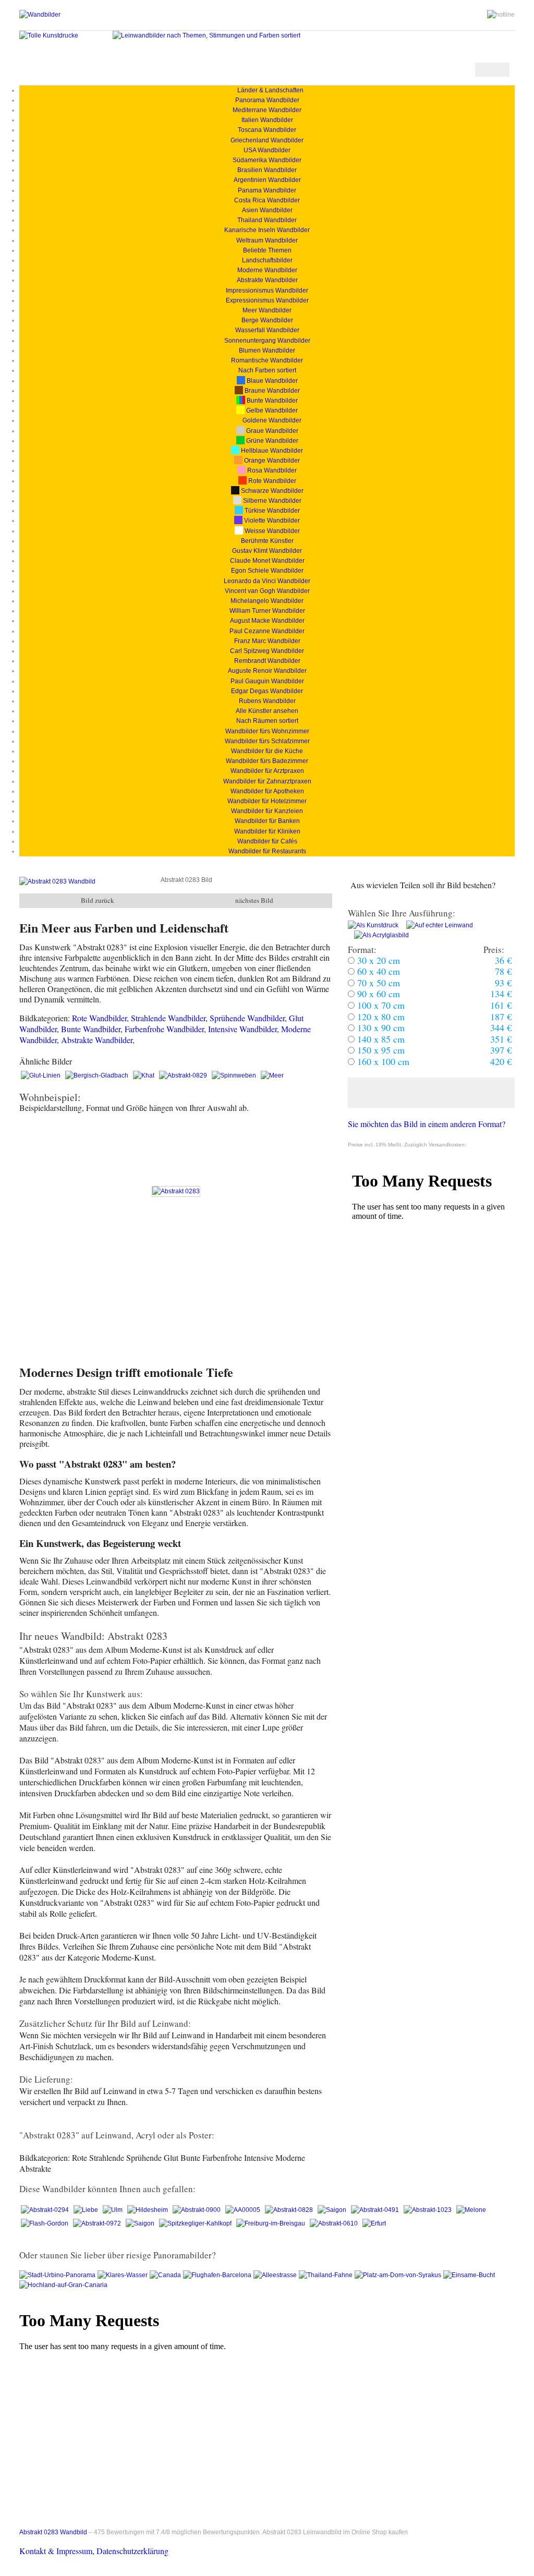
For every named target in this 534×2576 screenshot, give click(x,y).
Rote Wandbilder (271, 481)
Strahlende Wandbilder (168, 1018)
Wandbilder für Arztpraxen (267, 771)
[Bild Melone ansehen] (471, 2210)
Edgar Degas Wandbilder (267, 691)
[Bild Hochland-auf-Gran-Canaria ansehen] (64, 2285)
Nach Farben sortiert (267, 370)
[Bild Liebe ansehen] (87, 2210)
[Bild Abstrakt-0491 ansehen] (376, 2210)
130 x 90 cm (380, 1027)
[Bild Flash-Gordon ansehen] (45, 2223)
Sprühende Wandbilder (247, 1018)
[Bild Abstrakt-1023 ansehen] (428, 2210)
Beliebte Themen (267, 250)
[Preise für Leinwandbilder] (436, 925)
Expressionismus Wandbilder (267, 300)
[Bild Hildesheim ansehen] (148, 2210)
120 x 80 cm (380, 1017)
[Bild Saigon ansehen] (333, 2210)
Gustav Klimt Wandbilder (267, 551)
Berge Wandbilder (267, 320)
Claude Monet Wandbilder (267, 561)
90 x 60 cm (377, 994)
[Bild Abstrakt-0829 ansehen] (184, 1075)
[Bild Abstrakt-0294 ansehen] (46, 2210)
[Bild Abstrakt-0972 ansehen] (98, 2223)
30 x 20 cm (377, 960)
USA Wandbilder (267, 150)
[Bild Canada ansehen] (166, 2275)
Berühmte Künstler (267, 541)
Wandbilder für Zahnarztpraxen (267, 781)
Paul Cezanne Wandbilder (267, 631)
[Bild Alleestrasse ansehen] (276, 2275)
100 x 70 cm (380, 1005)
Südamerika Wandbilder (267, 160)
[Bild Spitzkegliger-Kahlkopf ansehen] (196, 2223)
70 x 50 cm (377, 983)
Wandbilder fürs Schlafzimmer (267, 741)
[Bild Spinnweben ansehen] (235, 1075)
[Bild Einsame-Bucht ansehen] (469, 2275)
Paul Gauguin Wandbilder (267, 681)
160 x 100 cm (382, 1061)
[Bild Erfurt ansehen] (374, 2223)
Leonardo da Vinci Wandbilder (267, 581)
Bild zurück (98, 900)
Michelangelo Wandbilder (267, 601)
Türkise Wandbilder (271, 511)
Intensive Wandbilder (242, 1029)
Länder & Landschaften (267, 90)
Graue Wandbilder (271, 431)
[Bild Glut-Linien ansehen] (41, 1075)
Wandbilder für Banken (267, 821)
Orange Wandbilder (271, 461)
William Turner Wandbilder (267, 611)
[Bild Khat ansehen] (144, 1075)
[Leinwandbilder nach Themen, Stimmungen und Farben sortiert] (207, 35)
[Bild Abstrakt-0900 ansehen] (197, 2210)
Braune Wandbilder (271, 391)
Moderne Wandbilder (267, 270)
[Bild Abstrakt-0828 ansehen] (290, 2210)
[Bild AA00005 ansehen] (244, 2210)
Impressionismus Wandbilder (267, 291)
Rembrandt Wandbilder (267, 661)
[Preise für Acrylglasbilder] (378, 935)
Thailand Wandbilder (267, 220)
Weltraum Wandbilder (267, 240)
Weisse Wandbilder (271, 531)
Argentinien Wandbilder (267, 180)
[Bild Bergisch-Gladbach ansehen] (98, 1075)
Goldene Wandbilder (271, 420)
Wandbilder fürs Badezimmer (267, 761)
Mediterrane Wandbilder (267, 110)
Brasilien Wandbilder (267, 170)
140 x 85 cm (380, 1039)
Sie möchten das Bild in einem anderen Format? (427, 1124)
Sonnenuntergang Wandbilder (267, 341)
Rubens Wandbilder (267, 701)
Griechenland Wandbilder (267, 140)
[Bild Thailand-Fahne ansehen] (327, 2275)
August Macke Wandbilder (267, 621)
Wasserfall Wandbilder (267, 330)
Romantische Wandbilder (267, 360)
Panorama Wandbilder (267, 100)
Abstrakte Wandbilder (267, 280)
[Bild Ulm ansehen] (113, 2210)
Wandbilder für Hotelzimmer (267, 801)
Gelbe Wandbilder (271, 410)
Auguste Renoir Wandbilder (267, 671)
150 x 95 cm (380, 1050)
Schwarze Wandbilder (271, 491)
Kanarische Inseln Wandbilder (267, 230)
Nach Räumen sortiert (267, 721)
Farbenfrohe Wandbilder (164, 1029)
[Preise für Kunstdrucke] (373, 925)
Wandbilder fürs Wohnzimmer (267, 731)
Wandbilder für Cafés (267, 841)
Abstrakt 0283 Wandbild (53, 2532)
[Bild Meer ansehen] (272, 1075)
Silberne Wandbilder (271, 501)
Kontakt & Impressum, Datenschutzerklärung (94, 2551)
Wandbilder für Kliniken (267, 831)
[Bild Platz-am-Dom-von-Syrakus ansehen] (399, 2275)
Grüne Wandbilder (271, 441)
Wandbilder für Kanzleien (267, 811)
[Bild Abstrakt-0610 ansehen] (335, 2223)
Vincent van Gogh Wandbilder (267, 591)
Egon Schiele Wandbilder (267, 571)
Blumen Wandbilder (267, 350)
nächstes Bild (254, 900)
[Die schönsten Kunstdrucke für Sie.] (49, 35)
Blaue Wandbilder (271, 381)
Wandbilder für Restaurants (267, 851)
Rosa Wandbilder (271, 470)
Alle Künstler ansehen (267, 711)
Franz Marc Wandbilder (267, 641)
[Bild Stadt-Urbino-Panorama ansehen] (58, 2275)
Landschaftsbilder (267, 260)
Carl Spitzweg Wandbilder (267, 651)
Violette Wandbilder (271, 521)
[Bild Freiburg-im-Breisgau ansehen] (271, 2223)
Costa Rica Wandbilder (267, 200)
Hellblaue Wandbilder (271, 451)
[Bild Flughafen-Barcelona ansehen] (218, 2275)
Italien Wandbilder (267, 120)
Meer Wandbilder (267, 310)
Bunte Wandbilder (271, 401)
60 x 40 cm (377, 971)
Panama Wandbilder (267, 190)
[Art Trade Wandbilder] (40, 15)
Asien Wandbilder (267, 210)
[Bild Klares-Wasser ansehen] (124, 2275)
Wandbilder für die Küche (267, 751)
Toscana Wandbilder (267, 130)
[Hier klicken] (431, 1093)
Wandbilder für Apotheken (267, 791)
